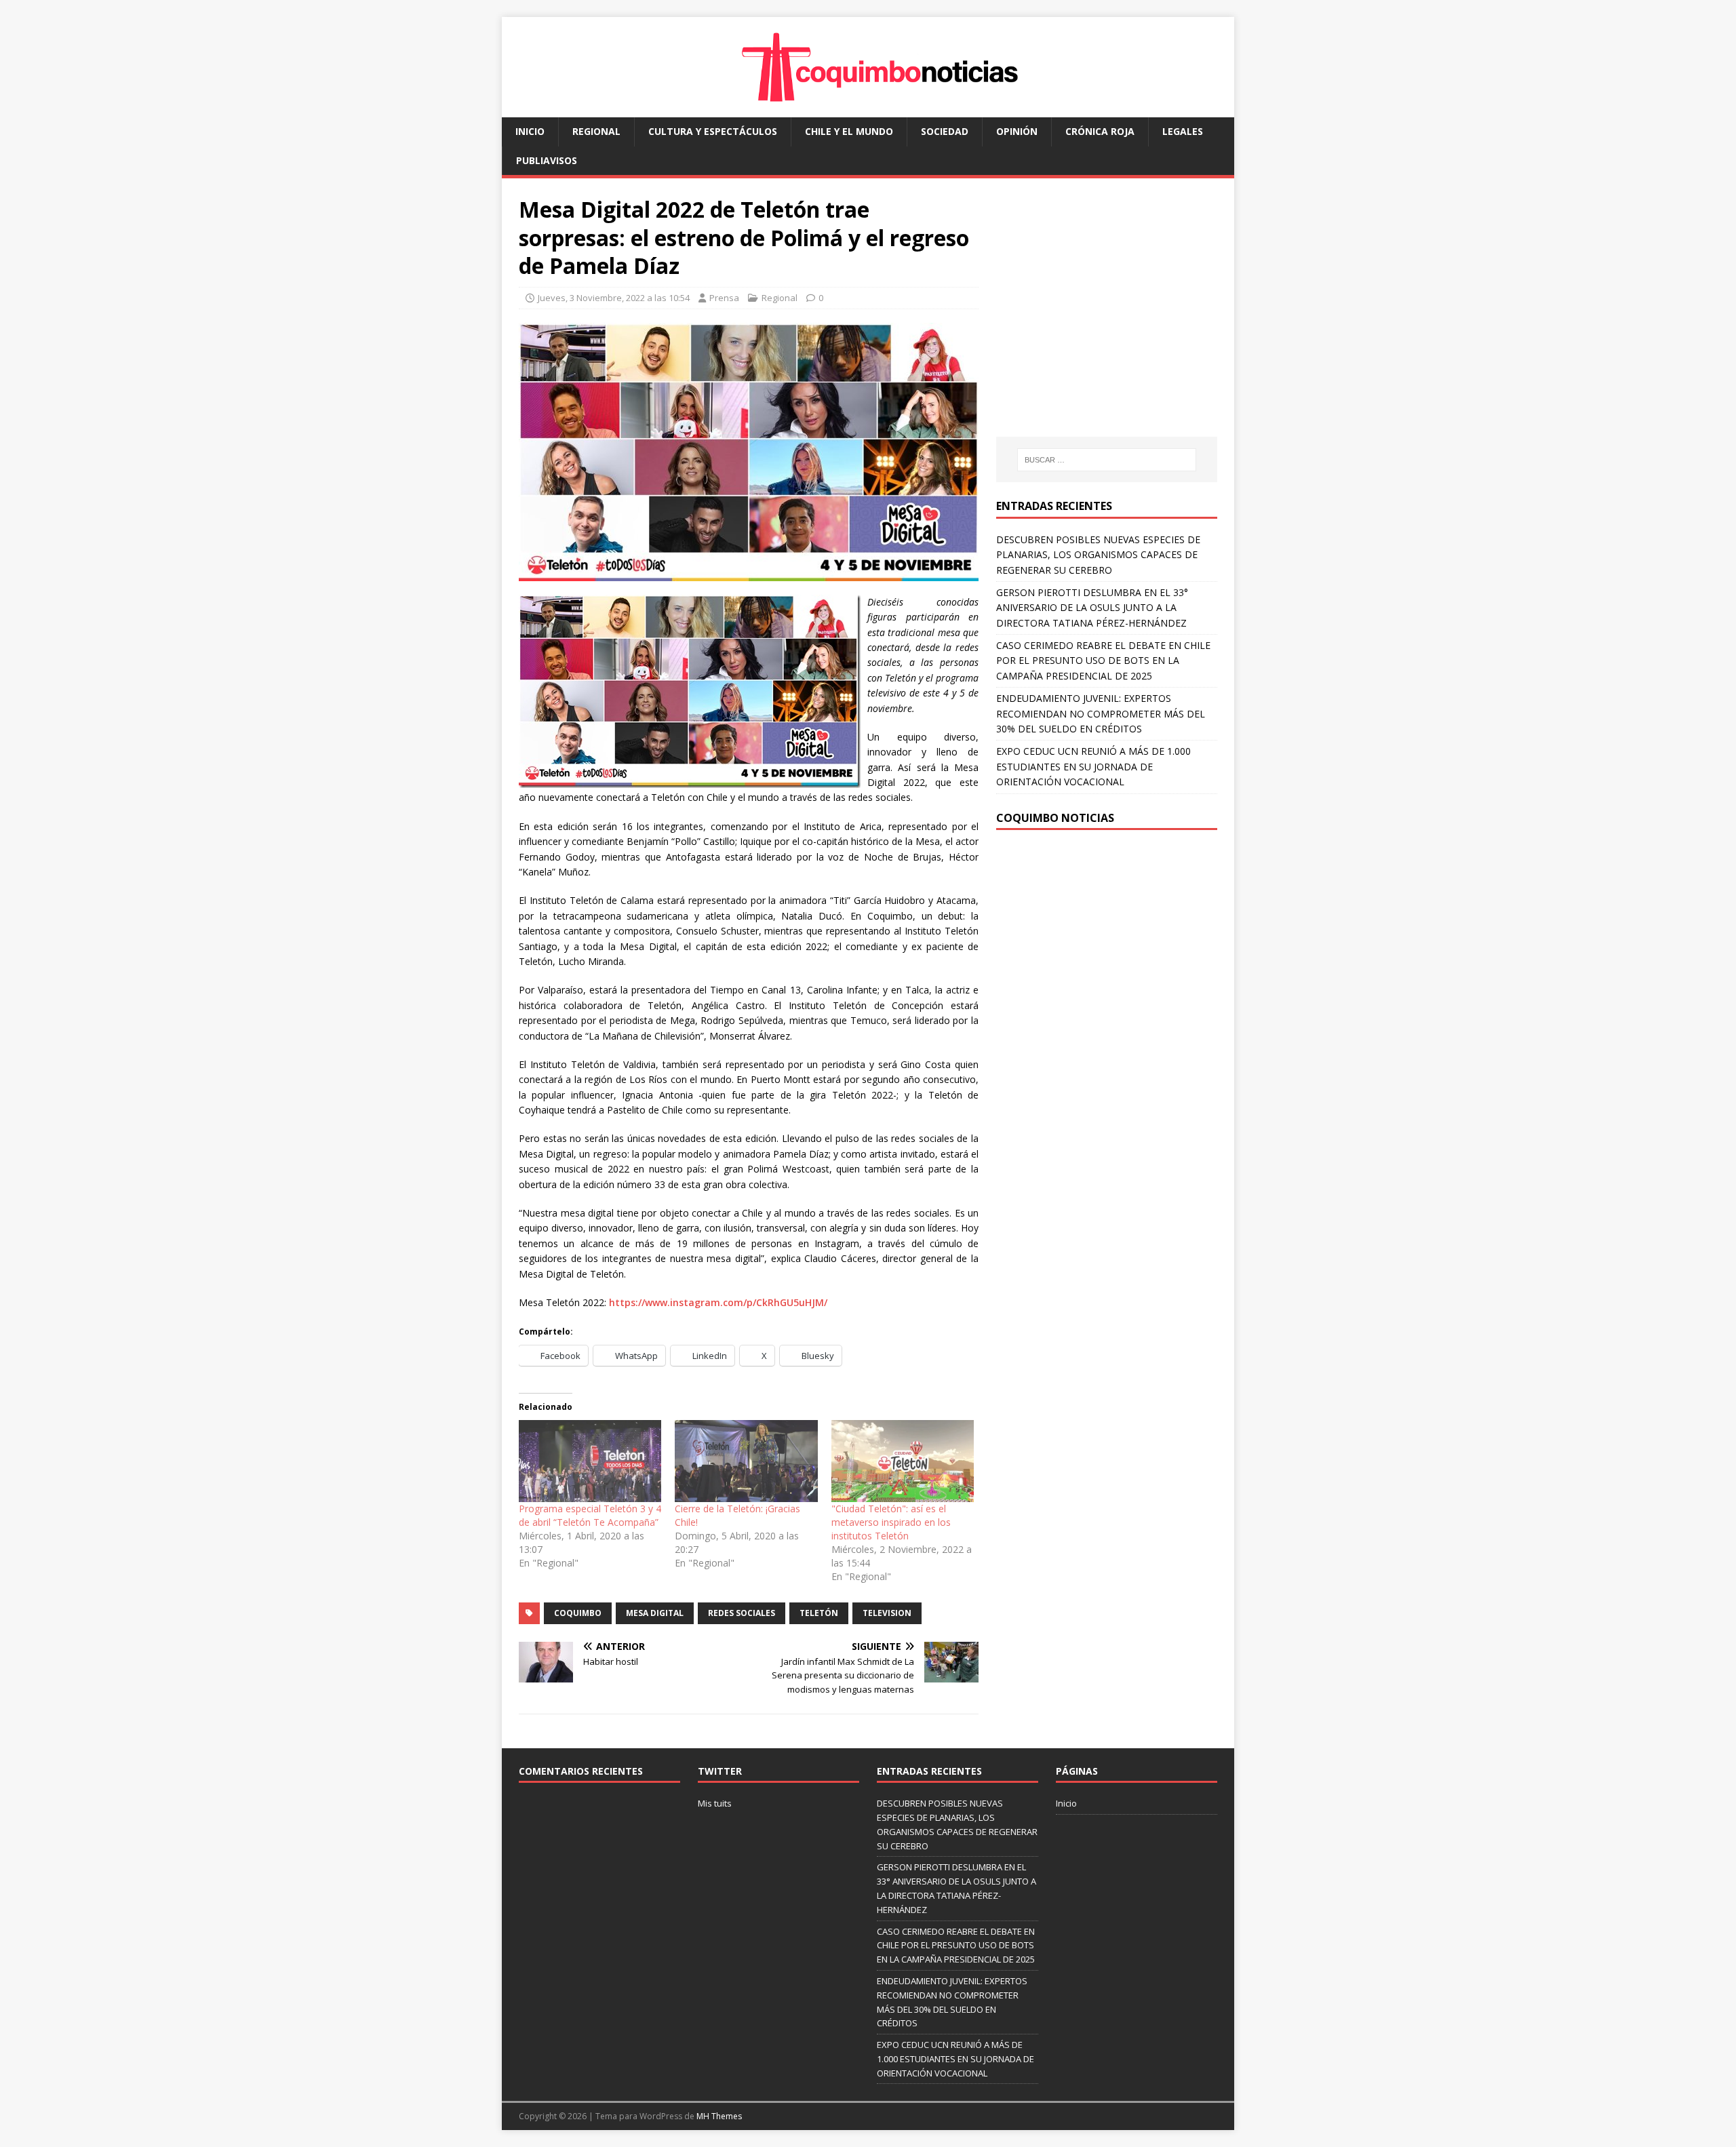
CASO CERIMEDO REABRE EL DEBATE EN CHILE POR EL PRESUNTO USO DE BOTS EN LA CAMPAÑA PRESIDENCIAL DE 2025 (1103, 661)
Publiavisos (547, 160)
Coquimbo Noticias (1055, 818)
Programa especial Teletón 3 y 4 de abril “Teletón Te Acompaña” (590, 1515)
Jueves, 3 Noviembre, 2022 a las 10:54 (614, 298)
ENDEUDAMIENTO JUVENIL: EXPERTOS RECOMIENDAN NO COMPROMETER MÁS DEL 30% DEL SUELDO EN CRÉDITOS (1101, 713)
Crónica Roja (1100, 131)
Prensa (724, 298)
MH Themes (719, 2116)
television (887, 1613)
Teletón (819, 1613)
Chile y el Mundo (849, 131)
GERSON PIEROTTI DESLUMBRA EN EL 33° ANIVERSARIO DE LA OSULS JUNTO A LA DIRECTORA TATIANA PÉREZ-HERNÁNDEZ (1092, 608)
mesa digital (655, 1613)
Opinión (1017, 131)
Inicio (530, 131)
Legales (1183, 131)
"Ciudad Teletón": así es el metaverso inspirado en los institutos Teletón (891, 1522)
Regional (596, 131)
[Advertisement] (1110, 321)
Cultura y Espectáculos (713, 131)
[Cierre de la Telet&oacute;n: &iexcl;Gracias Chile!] (746, 1461)
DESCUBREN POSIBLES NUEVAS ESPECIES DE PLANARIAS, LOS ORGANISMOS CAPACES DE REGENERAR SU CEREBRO (1098, 555)
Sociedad (945, 131)
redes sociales (742, 1613)
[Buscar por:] (1107, 460)
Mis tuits (715, 1803)
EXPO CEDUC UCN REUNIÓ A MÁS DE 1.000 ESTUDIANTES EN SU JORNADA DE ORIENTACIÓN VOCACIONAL (1093, 766)
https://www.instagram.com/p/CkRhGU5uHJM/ (718, 1302)
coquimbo (578, 1613)
